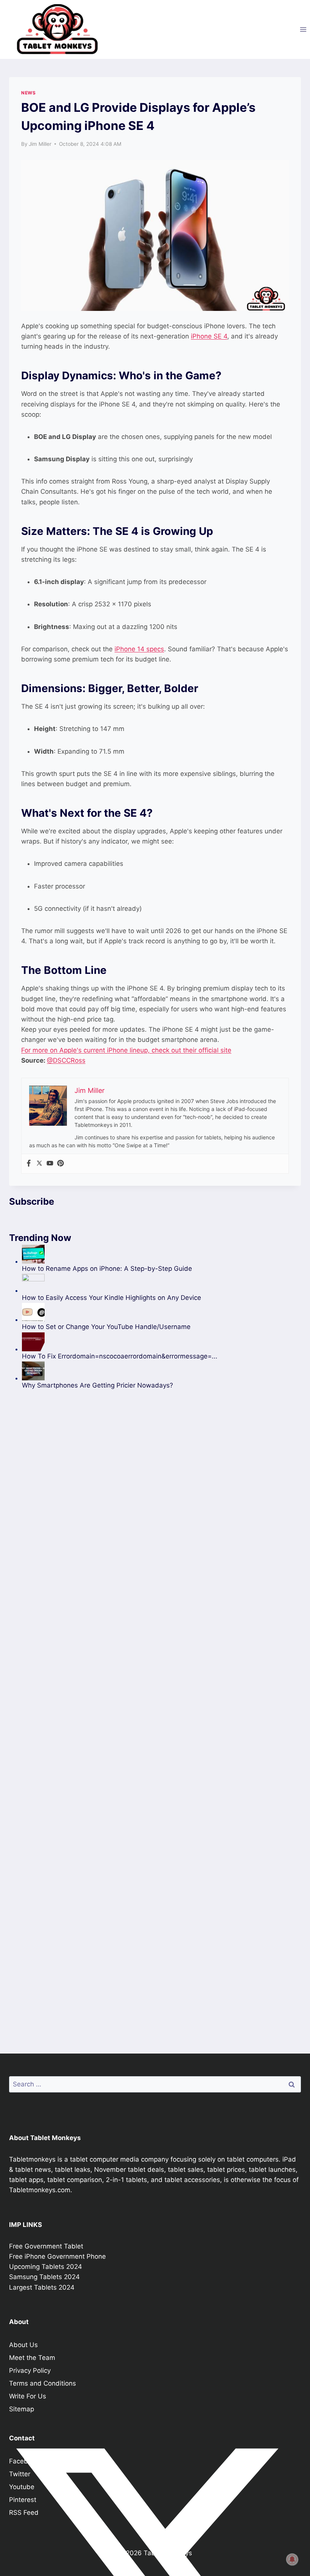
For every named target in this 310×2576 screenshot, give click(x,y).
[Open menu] (303, 29)
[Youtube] (50, 1164)
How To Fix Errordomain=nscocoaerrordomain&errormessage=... (120, 1356)
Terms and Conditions (43, 2383)
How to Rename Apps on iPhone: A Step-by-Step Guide (107, 1269)
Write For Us (28, 2396)
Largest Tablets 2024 (42, 2287)
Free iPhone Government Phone (57, 2256)
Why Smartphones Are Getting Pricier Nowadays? (98, 1385)
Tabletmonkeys (32, 2159)
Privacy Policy (30, 2370)
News (28, 93)
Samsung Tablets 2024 (44, 2277)
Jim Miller (40, 144)
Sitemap (22, 2409)
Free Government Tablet (46, 2246)
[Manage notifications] (292, 2559)
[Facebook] (29, 1164)
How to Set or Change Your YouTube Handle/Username (106, 1327)
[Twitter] (39, 1164)
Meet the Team (32, 2358)
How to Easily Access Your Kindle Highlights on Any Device (112, 1298)
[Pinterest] (60, 1164)
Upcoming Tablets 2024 (46, 2267)
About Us (23, 2345)
